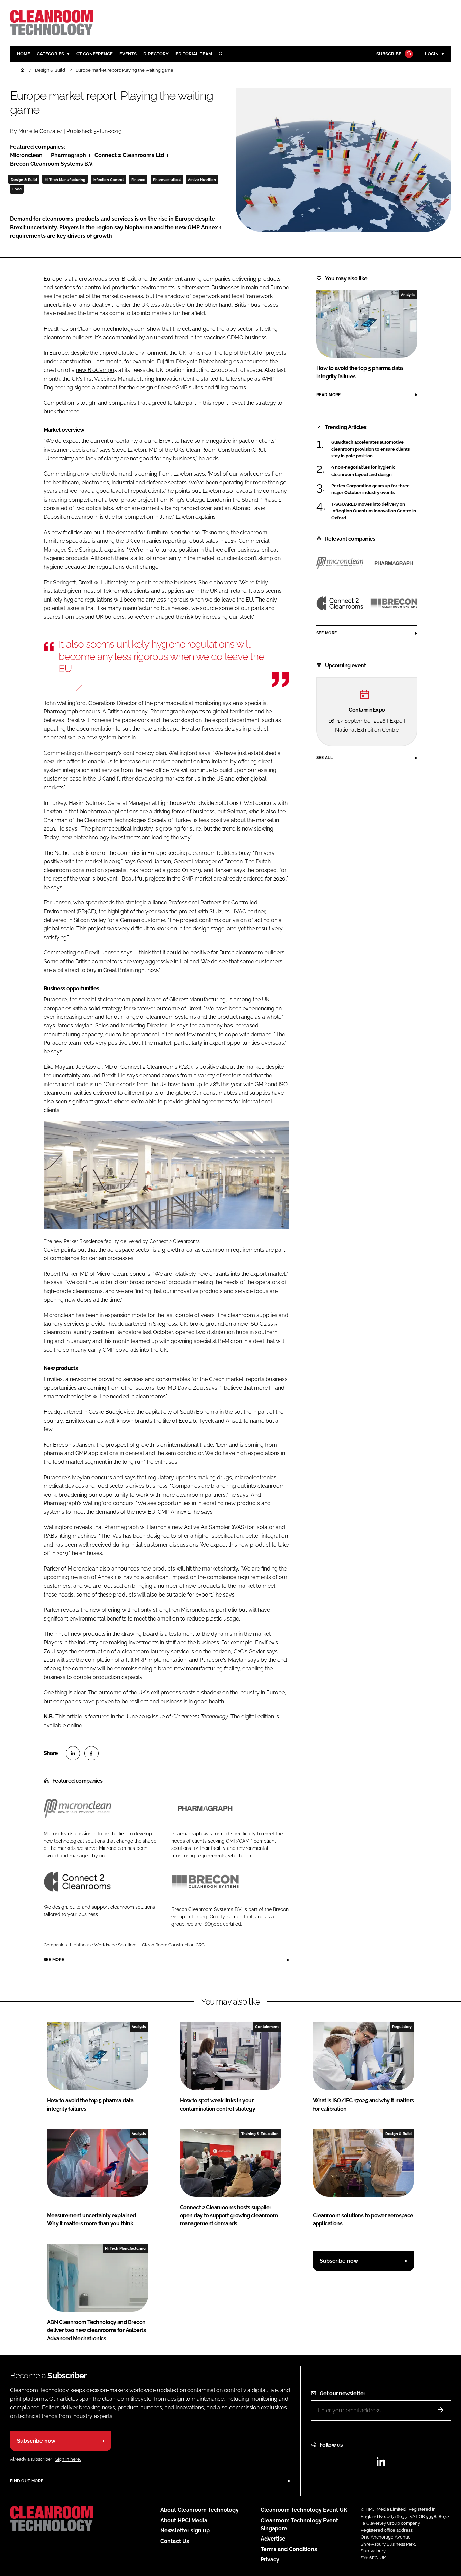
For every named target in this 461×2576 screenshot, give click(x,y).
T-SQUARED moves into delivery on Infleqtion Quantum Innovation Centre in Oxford (374, 511)
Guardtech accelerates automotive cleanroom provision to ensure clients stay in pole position (371, 449)
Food (17, 189)
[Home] (23, 70)
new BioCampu (95, 370)
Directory (156, 54)
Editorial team (194, 54)
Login (432, 54)
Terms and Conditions (289, 2549)
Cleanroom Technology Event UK (304, 2510)
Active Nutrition (202, 180)
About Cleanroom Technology (199, 2510)
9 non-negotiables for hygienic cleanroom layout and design (363, 471)
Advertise (273, 2539)
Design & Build (24, 180)
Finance (138, 180)
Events (128, 54)
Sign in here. (68, 2459)
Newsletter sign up (185, 2531)
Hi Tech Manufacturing (65, 180)
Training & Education (260, 2134)
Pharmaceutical (167, 180)
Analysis (408, 295)
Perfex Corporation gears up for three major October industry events (371, 489)
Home (23, 54)
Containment (267, 2027)
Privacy (270, 2560)
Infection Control (108, 180)
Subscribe (389, 54)
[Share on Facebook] (91, 1753)
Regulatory (402, 2027)
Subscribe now (339, 2261)
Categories (50, 54)
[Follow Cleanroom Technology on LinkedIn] (381, 2464)
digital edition (258, 1717)
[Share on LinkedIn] (73, 1753)
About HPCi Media (184, 2520)
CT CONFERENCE (94, 54)
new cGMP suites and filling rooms (203, 388)
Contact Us (175, 2541)
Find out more (27, 2481)
